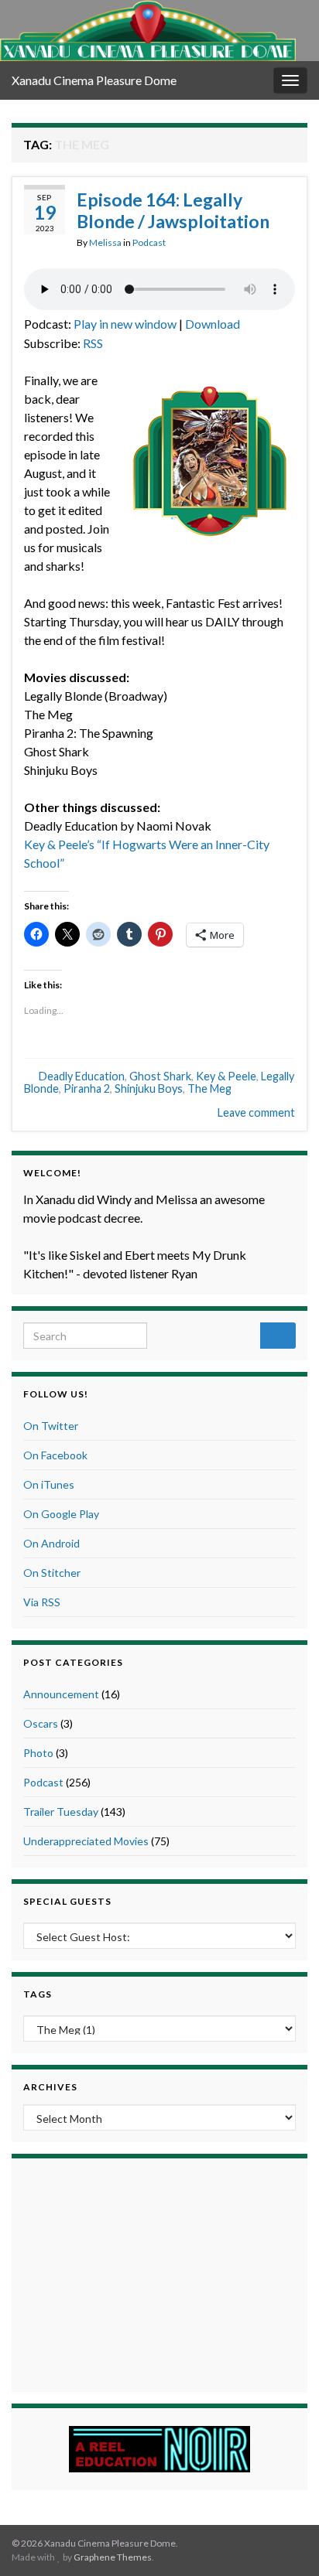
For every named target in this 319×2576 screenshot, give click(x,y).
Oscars (41, 1723)
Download (213, 324)
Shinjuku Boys (149, 1088)
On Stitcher (52, 1573)
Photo (38, 1753)
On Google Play (61, 1514)
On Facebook (55, 1455)
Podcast (149, 242)
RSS (93, 343)
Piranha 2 (87, 1088)
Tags (38, 1994)
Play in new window (125, 324)
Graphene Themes (113, 2557)
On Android (51, 1543)
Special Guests (67, 1901)
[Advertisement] (159, 2273)
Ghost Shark (160, 1076)
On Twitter (51, 1426)
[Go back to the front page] (148, 31)
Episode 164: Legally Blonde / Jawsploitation (173, 210)
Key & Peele (226, 1076)
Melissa (105, 242)
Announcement (61, 1694)
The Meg (209, 1088)
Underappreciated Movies (86, 1841)
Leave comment (256, 1112)
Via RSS (42, 1602)
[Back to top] (284, 2541)
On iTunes (49, 1484)
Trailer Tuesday (61, 1812)
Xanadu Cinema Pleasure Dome (94, 80)
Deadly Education (82, 1076)
